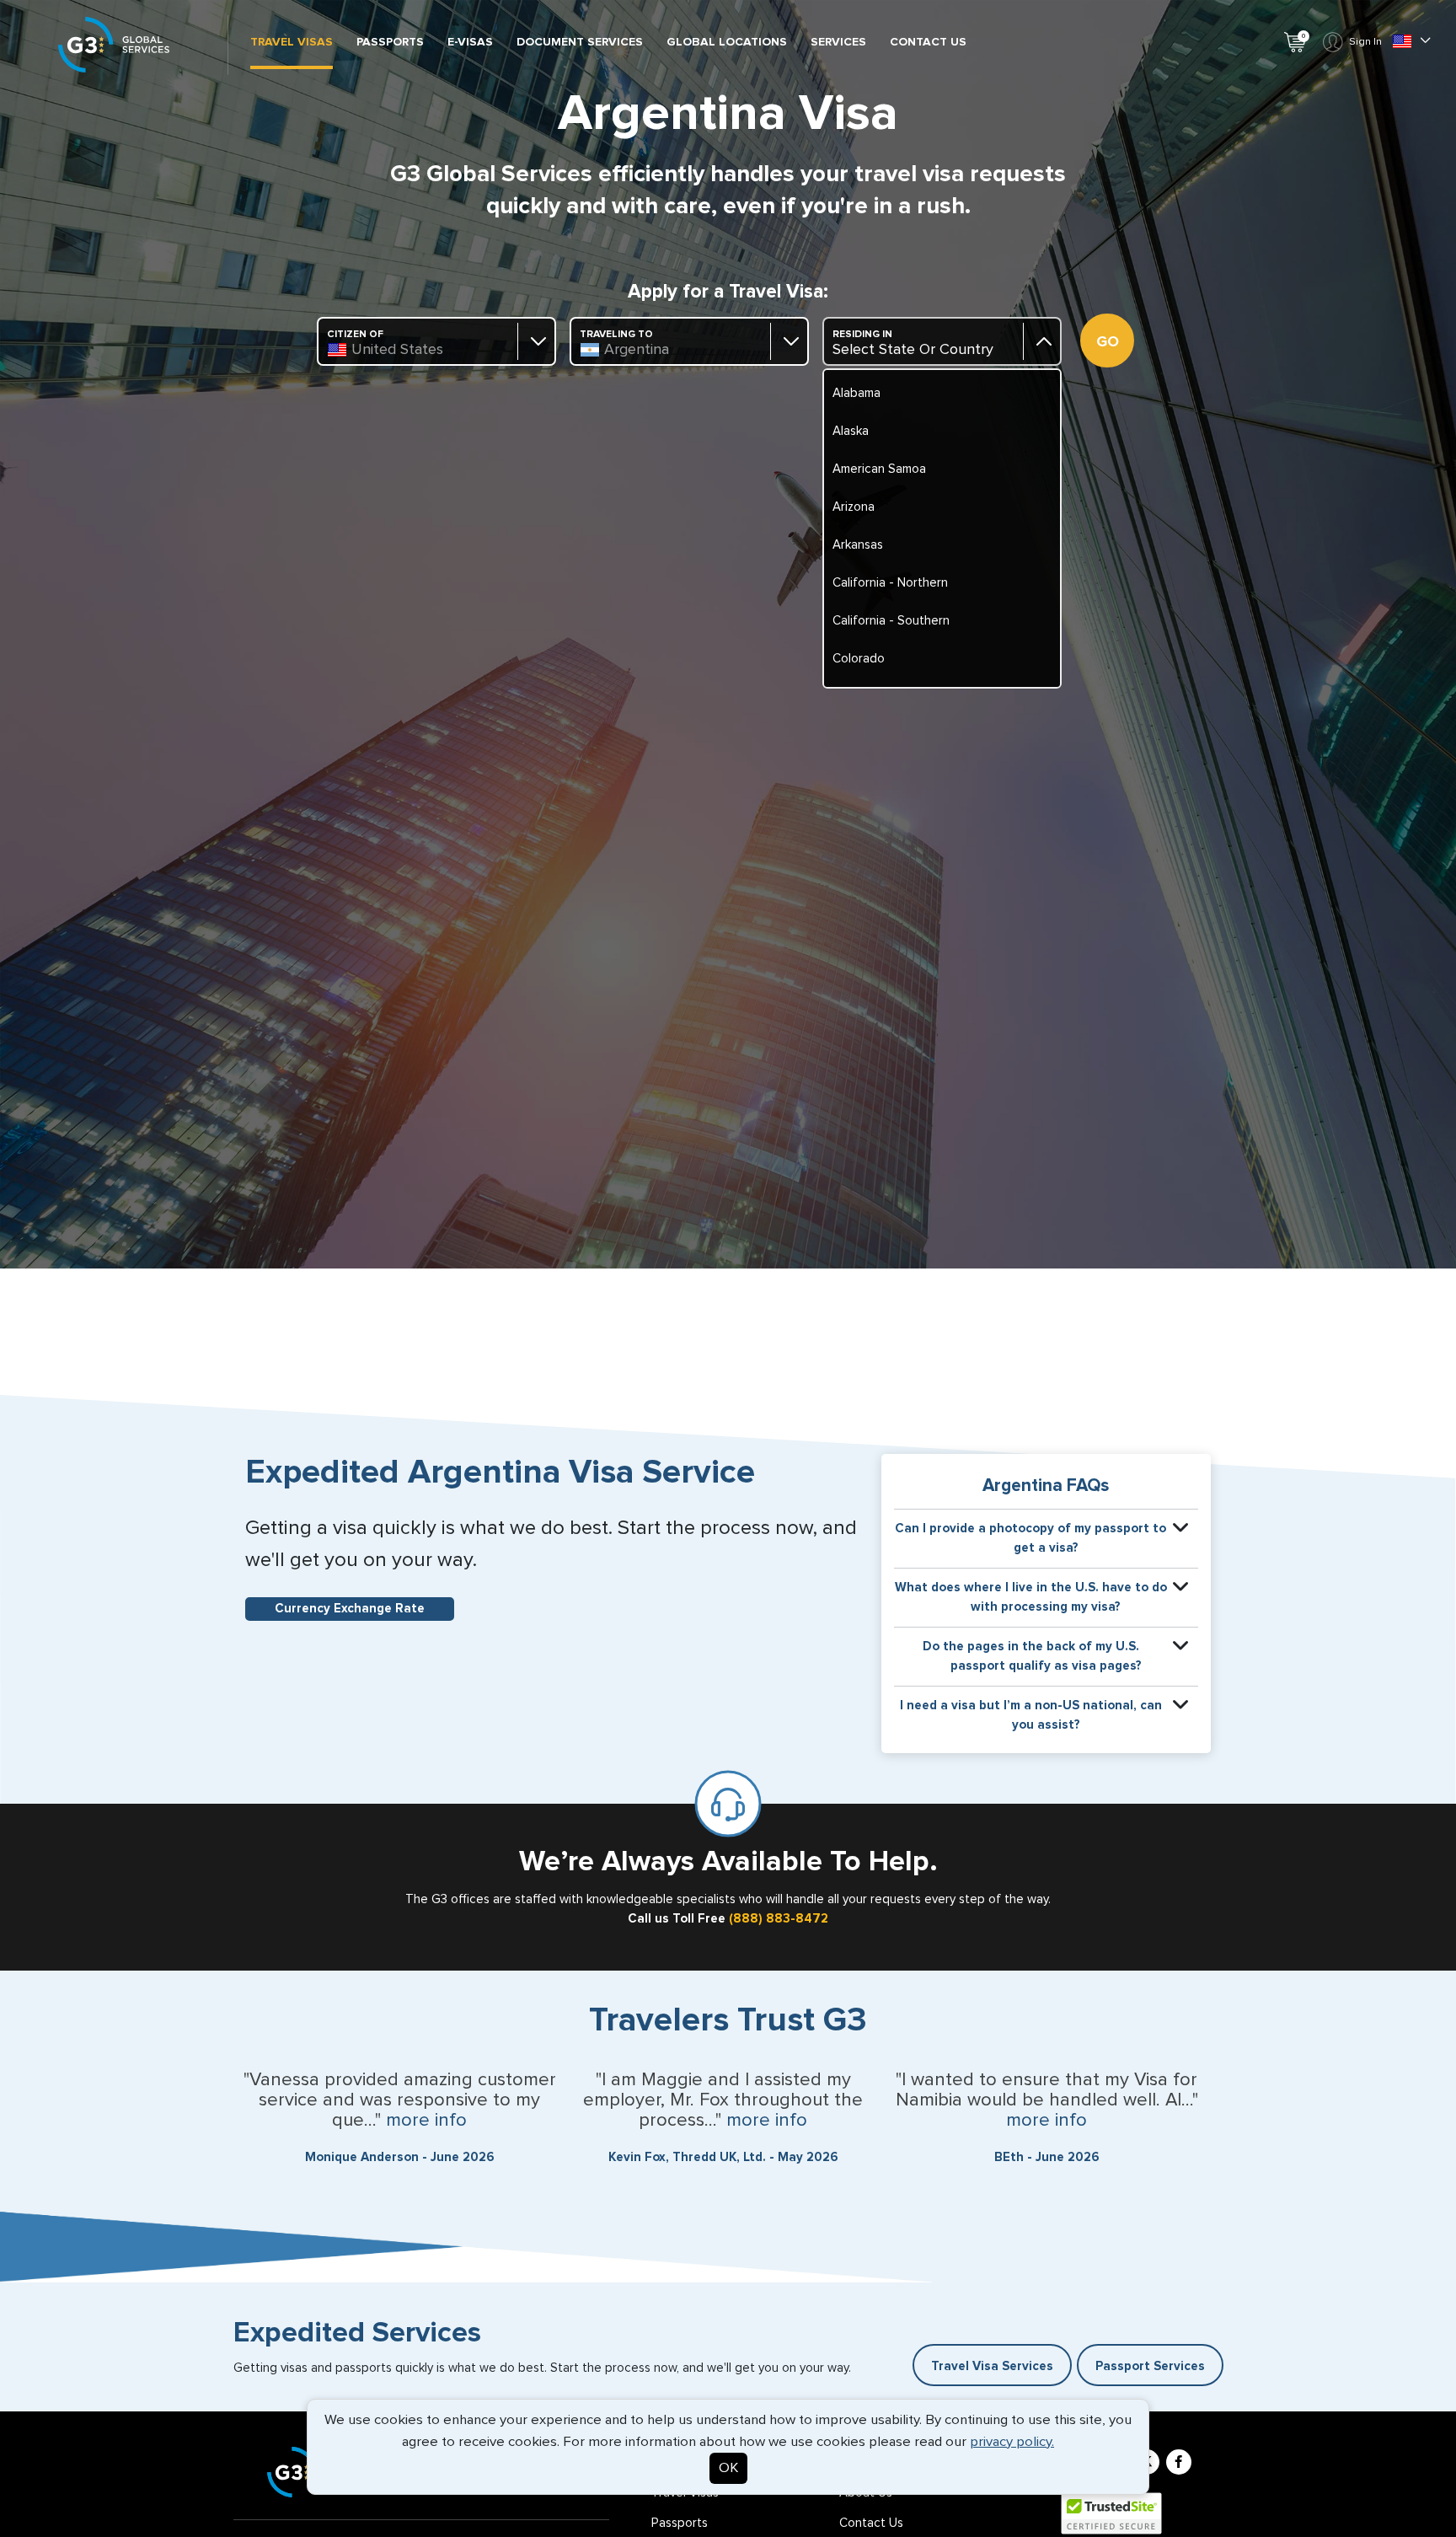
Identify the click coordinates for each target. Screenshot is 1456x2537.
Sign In (1365, 42)
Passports (390, 42)
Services (838, 42)
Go (1108, 342)
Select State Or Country (913, 350)
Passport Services (1150, 2366)
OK (728, 2468)
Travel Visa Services (992, 2366)
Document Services (580, 42)
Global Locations (727, 42)
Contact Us (928, 42)
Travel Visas (292, 42)
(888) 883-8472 (779, 1919)
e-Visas (470, 42)
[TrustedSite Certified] (1111, 2513)
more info (426, 2121)
